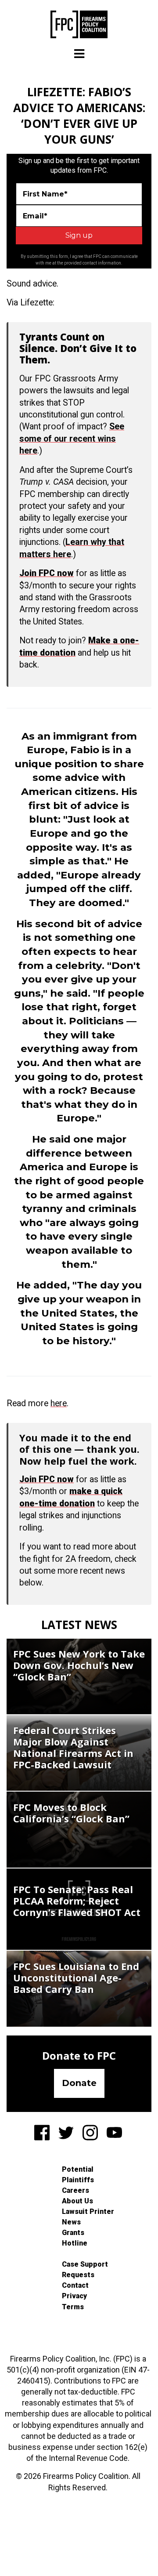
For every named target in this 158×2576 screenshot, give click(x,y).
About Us (77, 2201)
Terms (73, 2307)
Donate (79, 2083)
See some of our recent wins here (72, 439)
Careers (75, 2190)
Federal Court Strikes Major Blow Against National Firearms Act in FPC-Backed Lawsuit (73, 1747)
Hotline (75, 2243)
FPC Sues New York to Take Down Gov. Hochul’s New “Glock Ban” (79, 1665)
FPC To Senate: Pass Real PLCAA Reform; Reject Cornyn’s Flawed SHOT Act (77, 1901)
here (59, 1403)
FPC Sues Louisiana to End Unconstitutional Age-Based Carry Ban (76, 1977)
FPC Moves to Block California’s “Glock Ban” (71, 1813)
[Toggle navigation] (79, 54)
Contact (75, 2285)
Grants (73, 2233)
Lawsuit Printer (88, 2211)
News (71, 2222)
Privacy (74, 2296)
